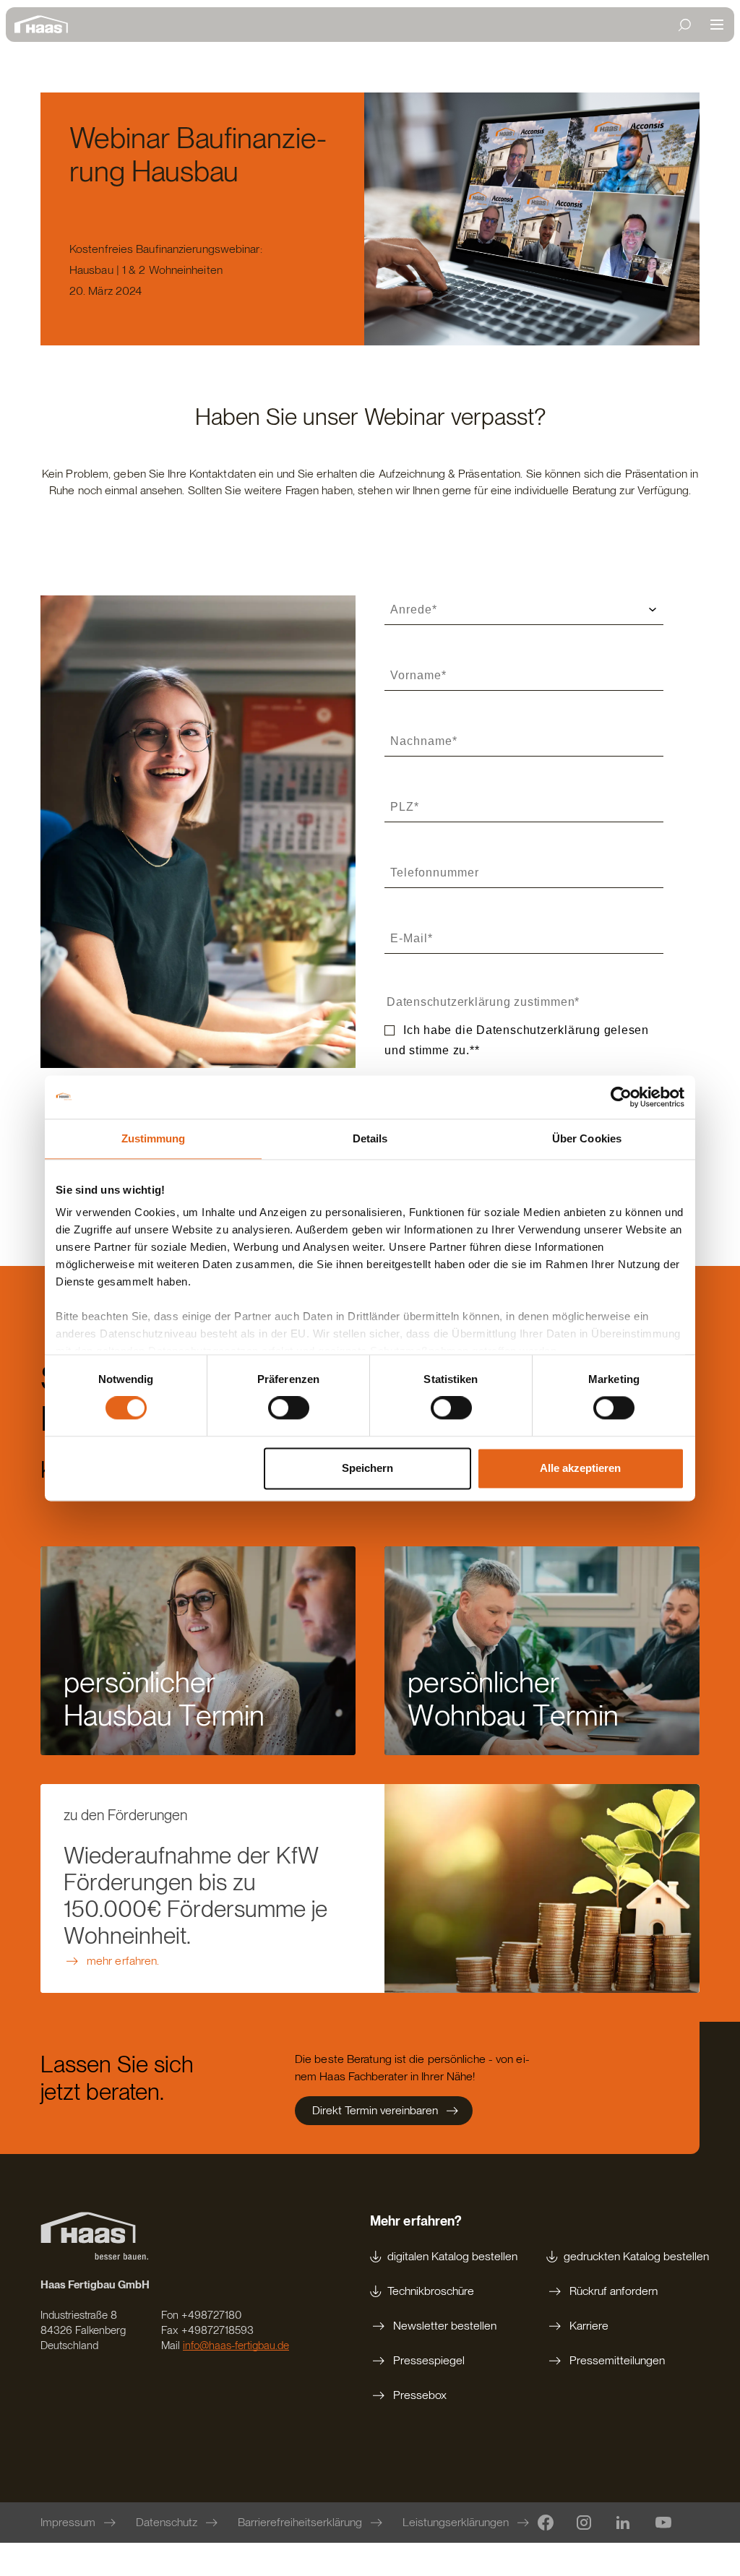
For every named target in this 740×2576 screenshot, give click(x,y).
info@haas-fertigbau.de (236, 2345)
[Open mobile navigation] (717, 25)
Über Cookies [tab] (587, 1138)
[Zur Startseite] (45, 25)
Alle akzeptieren (580, 1468)
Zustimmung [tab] (154, 1138)
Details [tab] (370, 1138)
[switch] (289, 1408)
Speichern (367, 1468)
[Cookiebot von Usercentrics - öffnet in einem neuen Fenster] (621, 1097)
